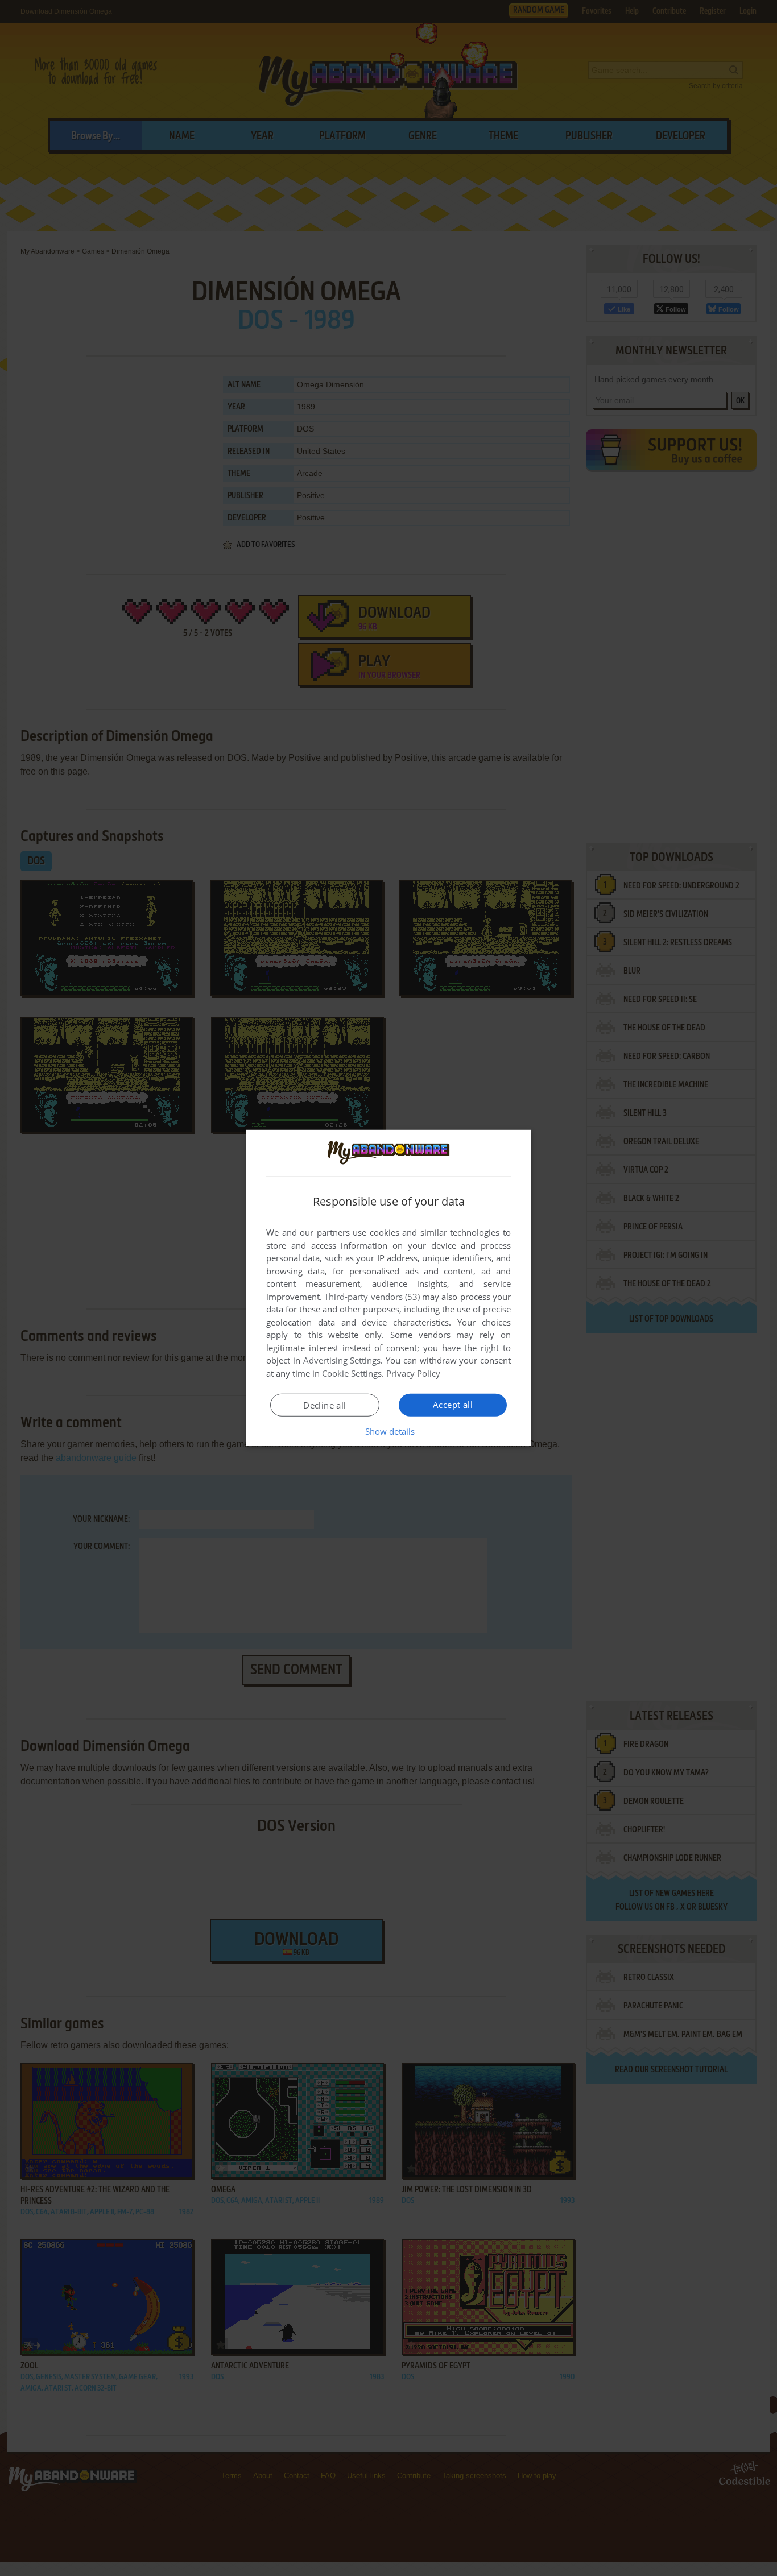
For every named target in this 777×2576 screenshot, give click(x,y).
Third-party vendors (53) (372, 1297)
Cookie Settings (352, 1373)
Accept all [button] (453, 1405)
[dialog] (388, 1288)
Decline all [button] (325, 1405)
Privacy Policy (413, 1373)
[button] (389, 1431)
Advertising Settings (342, 1360)
